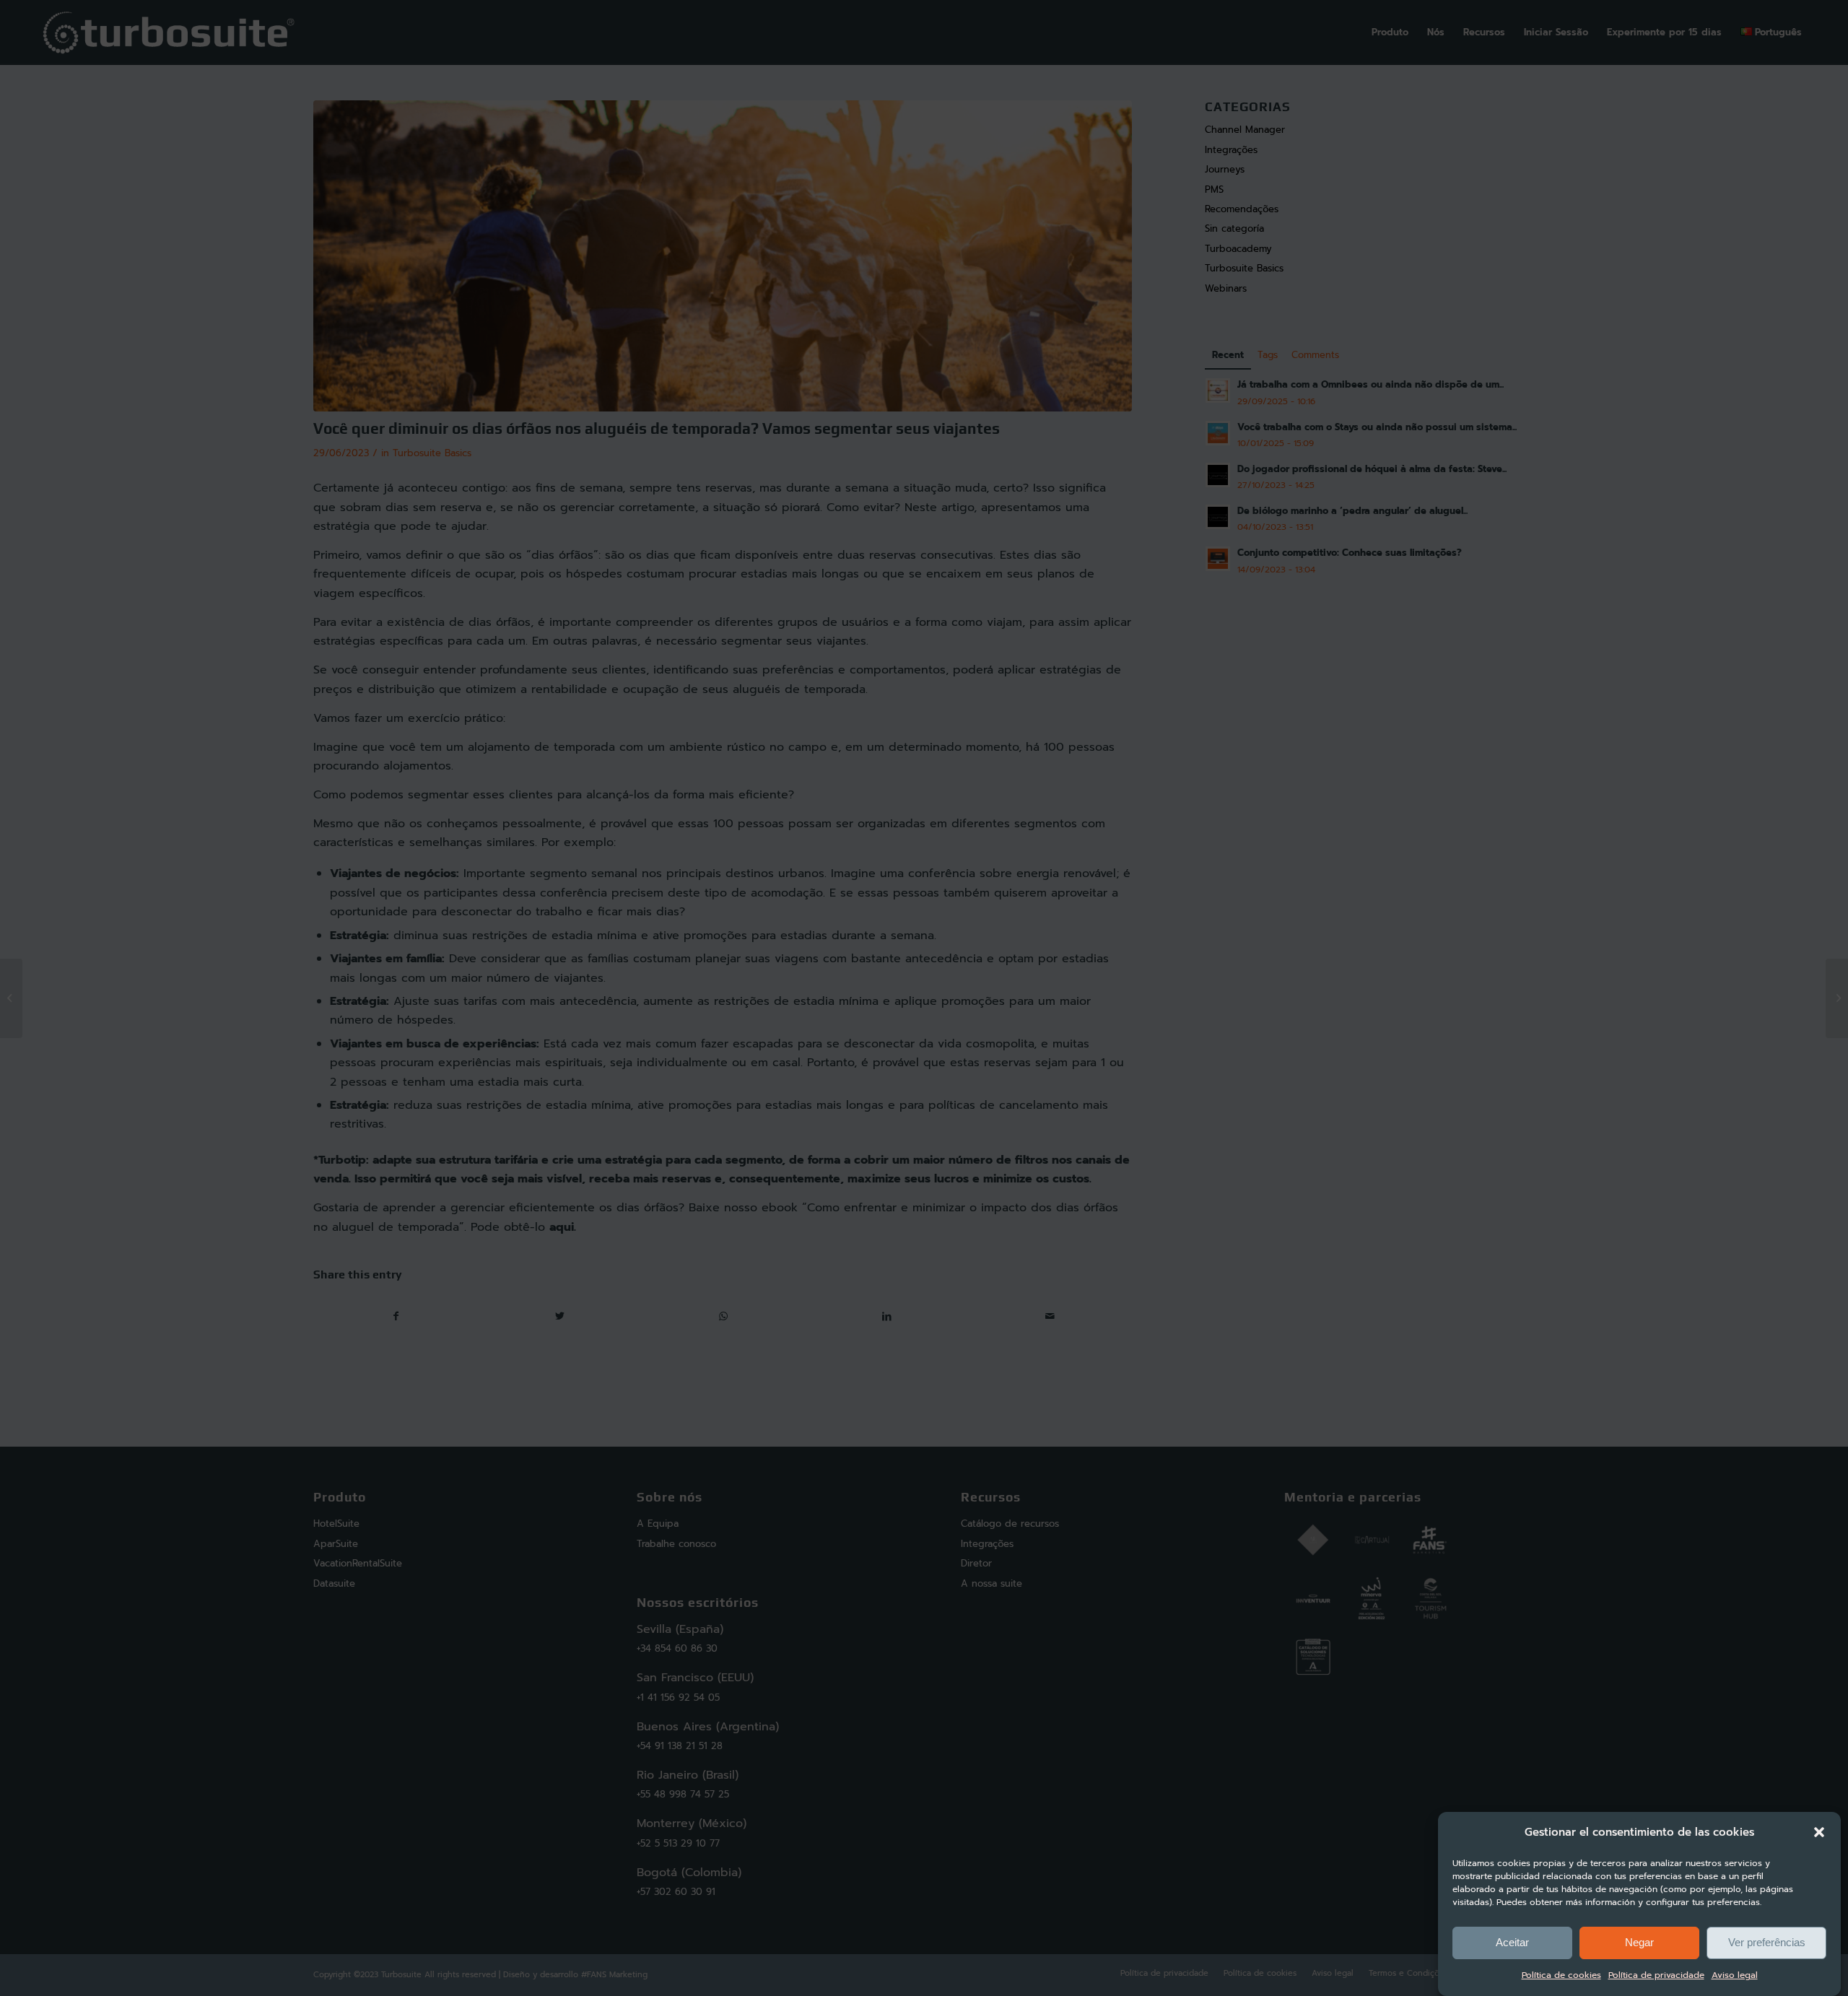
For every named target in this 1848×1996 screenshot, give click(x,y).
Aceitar (1512, 1942)
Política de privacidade (1656, 1976)
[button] (1819, 1832)
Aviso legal (1735, 1976)
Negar (1639, 1942)
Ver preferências (1767, 1942)
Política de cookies (1561, 1976)
